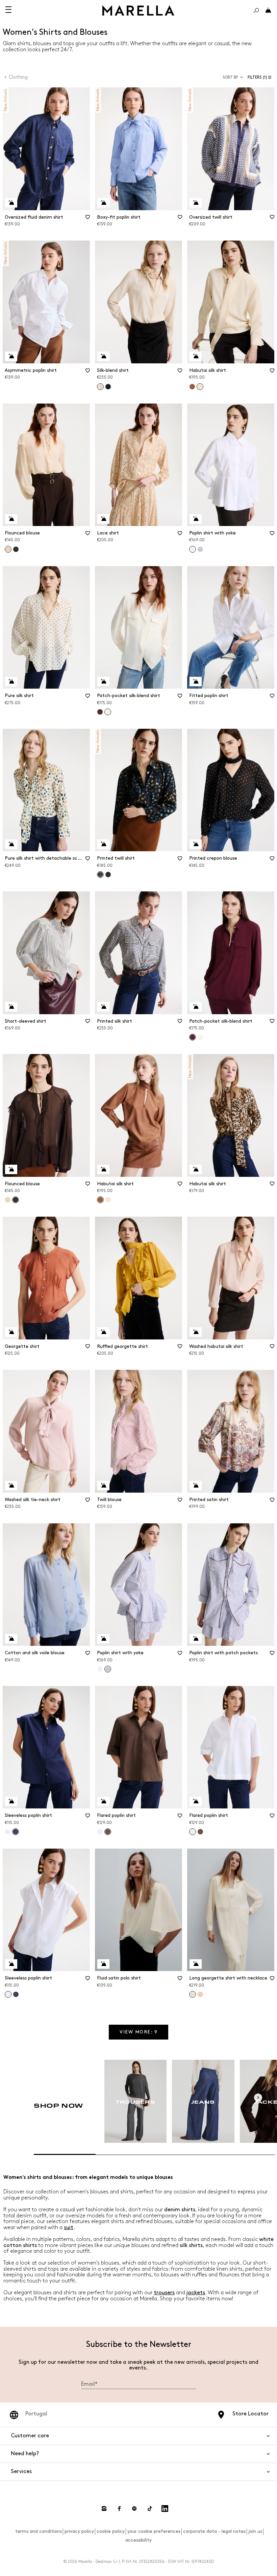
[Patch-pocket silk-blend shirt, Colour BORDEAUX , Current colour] (193, 1037)
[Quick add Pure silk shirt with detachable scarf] (11, 844)
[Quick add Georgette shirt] (11, 1332)
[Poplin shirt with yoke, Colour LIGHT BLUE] (200, 549)
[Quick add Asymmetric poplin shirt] (11, 356)
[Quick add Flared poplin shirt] (103, 1801)
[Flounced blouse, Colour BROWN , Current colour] (16, 1200)
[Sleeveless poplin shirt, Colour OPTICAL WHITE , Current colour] (8, 1994)
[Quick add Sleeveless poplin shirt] (11, 1801)
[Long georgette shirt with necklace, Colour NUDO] (200, 1994)
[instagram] (104, 2509)
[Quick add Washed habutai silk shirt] (196, 1332)
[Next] (258, 2098)
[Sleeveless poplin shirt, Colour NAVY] (16, 1994)
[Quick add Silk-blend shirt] (103, 356)
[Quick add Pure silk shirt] (11, 682)
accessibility (138, 2540)
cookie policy (111, 2531)
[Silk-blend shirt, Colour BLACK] (108, 387)
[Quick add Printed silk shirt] (103, 1007)
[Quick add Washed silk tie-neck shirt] (11, 1486)
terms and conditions (39, 2531)
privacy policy (79, 2531)
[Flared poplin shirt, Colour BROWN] (200, 1832)
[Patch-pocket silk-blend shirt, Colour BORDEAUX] (100, 712)
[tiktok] (150, 2509)
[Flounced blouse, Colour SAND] (8, 1200)
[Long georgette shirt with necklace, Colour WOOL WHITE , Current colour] (193, 1994)
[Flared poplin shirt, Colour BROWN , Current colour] (108, 1832)
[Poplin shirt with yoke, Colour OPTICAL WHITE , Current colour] (193, 549)
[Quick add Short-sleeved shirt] (11, 1007)
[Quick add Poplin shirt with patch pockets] (196, 1639)
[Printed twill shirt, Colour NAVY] (108, 875)
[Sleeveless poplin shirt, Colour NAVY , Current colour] (16, 1832)
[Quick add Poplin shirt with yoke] (196, 519)
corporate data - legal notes (214, 2531)
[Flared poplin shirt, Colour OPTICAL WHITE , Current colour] (193, 1832)
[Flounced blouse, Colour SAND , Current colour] (8, 549)
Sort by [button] (230, 77)
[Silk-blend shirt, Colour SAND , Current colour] (100, 387)
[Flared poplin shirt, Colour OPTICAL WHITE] (100, 1832)
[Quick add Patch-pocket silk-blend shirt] (103, 682)
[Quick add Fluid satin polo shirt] (103, 1964)
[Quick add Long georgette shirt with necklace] (196, 1964)
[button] (261, 77)
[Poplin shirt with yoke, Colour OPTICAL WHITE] (100, 1669)
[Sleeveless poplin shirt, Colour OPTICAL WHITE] (8, 1832)
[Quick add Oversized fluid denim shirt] (11, 203)
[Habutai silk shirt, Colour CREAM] (108, 1200)
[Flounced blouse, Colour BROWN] (16, 549)
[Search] (256, 10)
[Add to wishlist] (87, 219)
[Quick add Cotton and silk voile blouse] (11, 1639)
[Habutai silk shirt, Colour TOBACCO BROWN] (192, 387)
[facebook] (119, 2509)
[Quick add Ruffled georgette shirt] (103, 1332)
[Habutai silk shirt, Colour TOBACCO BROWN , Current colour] (100, 1200)
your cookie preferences (154, 2531)
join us (255, 2531)
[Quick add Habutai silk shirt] (196, 356)
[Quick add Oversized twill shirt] (196, 203)
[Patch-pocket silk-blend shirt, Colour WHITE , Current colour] (108, 712)
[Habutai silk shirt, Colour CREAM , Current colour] (200, 387)
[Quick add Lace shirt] (103, 519)
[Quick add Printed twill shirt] (103, 844)
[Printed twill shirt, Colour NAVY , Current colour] (100, 875)
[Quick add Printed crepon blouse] (196, 844)
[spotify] (134, 2509)
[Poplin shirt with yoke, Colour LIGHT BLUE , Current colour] (108, 1669)
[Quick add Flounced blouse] (11, 519)
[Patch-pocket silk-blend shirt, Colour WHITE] (200, 1037)
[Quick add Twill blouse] (103, 1486)
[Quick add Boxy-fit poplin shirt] (103, 203)
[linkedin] (165, 2509)
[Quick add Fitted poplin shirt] (196, 682)
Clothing (18, 77)
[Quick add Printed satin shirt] (196, 1486)
